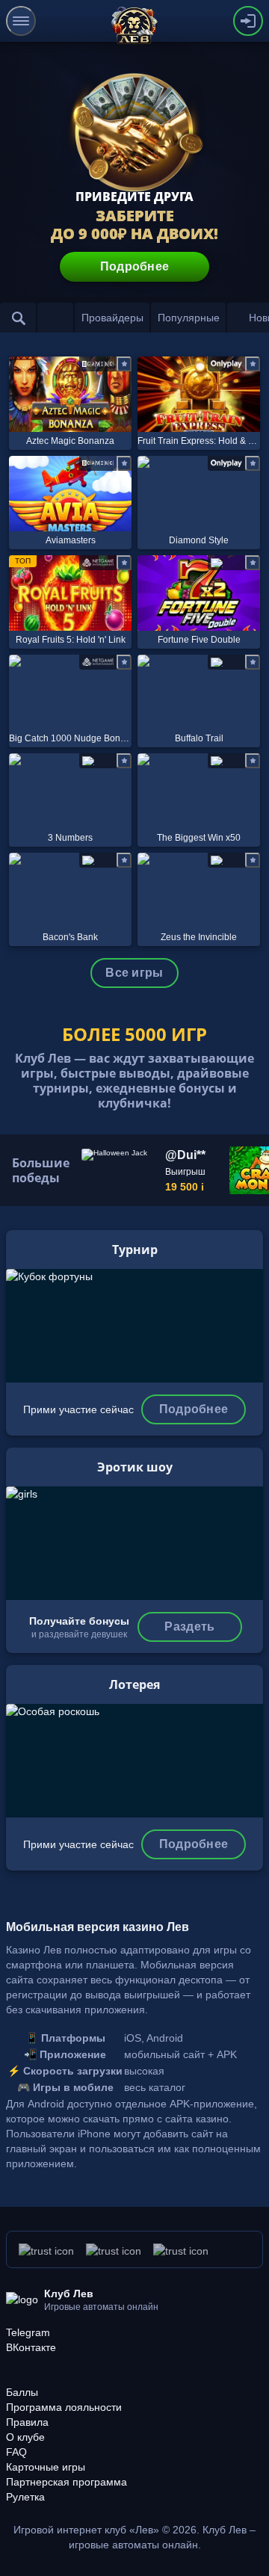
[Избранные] (55, 318)
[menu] (21, 21)
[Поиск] (18, 318)
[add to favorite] (124, 364)
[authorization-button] (248, 21)
